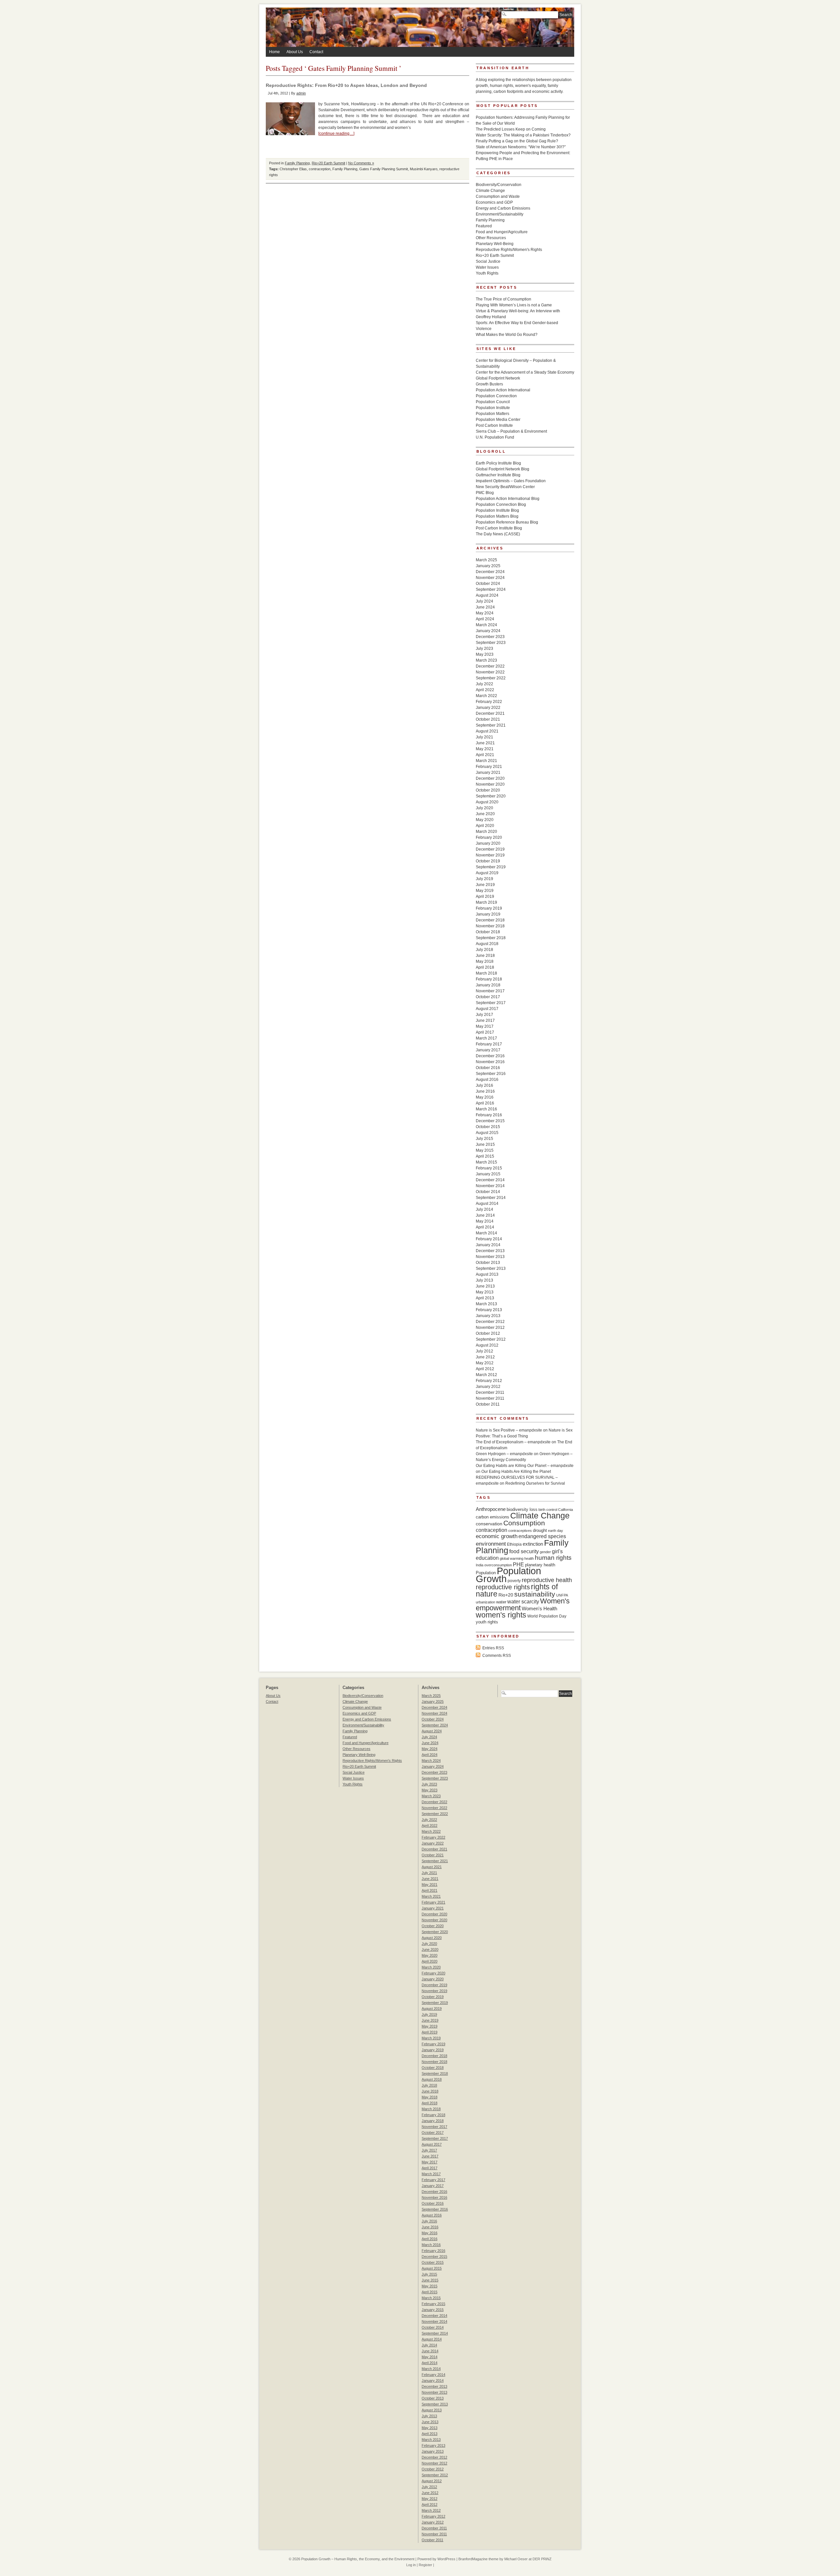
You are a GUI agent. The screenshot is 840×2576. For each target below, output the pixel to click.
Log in (411, 2565)
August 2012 (487, 1345)
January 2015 (488, 1174)
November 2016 (490, 1062)
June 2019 (485, 885)
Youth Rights (487, 273)
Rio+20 (506, 1595)
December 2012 (490, 1322)
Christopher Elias (293, 169)
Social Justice (488, 261)
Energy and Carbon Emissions (503, 208)
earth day (556, 1531)
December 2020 (490, 778)
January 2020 (488, 843)
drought (540, 1530)
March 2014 (486, 1233)
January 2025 (488, 566)
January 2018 (488, 985)
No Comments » (361, 163)
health (529, 1558)
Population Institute (493, 408)
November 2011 (490, 1398)
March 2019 (486, 902)
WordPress (446, 2559)
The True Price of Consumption (504, 299)
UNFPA (562, 1595)
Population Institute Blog (497, 510)
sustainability (535, 1594)
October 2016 (488, 1068)
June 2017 (485, 1020)
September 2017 (491, 1003)
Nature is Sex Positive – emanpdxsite (509, 1430)
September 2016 (491, 1074)
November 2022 (490, 672)
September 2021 (491, 725)
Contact (316, 52)
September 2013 (491, 1268)
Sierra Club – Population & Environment (511, 431)
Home (274, 52)
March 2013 (486, 1304)
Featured (484, 226)
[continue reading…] (336, 134)
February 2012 (489, 1381)
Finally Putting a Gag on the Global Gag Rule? (517, 141)
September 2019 (491, 867)
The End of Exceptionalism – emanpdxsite (513, 1442)
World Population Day (547, 1616)
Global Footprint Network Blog (503, 469)
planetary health (540, 1565)
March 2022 (486, 696)
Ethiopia (514, 1544)
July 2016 (484, 1085)
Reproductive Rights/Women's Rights (509, 250)
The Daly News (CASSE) (498, 534)
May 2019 (485, 891)
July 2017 (484, 1015)
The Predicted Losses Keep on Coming (511, 129)
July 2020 (484, 808)
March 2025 (486, 560)
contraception (320, 169)
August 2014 (487, 1204)
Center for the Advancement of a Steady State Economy (525, 372)
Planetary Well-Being (495, 244)
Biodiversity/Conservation (499, 185)
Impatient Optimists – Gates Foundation (511, 481)
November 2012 (490, 1328)
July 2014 (484, 1209)
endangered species (542, 1536)
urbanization (485, 1602)
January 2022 (488, 708)
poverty (514, 1581)
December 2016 (490, 1056)
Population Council (493, 402)
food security (524, 1551)
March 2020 (486, 832)
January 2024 (488, 631)
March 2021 (486, 761)
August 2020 (487, 802)
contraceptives (520, 1531)
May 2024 (485, 613)
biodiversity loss (522, 1509)
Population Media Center (498, 420)
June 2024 (485, 607)
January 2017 (488, 1050)
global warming (512, 1558)
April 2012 (485, 1369)
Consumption (524, 1523)
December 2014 (490, 1180)
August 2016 (487, 1080)
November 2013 (490, 1257)
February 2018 (489, 979)
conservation (489, 1524)
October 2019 (488, 861)
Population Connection (496, 396)
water (501, 1602)
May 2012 (485, 1363)
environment (491, 1544)
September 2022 (491, 678)
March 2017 (486, 1038)
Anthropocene (491, 1509)
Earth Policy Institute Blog (498, 463)
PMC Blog (485, 493)
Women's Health (539, 1608)
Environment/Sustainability (500, 214)
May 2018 (485, 961)
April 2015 (485, 1156)
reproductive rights (503, 1587)
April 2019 (485, 896)
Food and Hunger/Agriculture (502, 232)
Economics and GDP (494, 202)
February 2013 (489, 1310)
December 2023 (490, 637)
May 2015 (485, 1150)
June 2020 (485, 814)
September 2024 (491, 589)
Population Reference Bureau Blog (507, 522)
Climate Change (490, 191)
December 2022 (490, 666)
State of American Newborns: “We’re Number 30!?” (521, 147)
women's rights (501, 1615)
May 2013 (485, 1292)
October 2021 (488, 719)
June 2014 (485, 1215)
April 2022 (485, 690)
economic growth (497, 1536)
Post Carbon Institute (494, 425)
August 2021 (487, 731)
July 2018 (484, 950)
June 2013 (485, 1286)
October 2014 (488, 1192)
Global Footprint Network (498, 378)
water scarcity (523, 1602)
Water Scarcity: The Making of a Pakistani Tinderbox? (523, 135)
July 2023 (484, 649)
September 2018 (491, 938)
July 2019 (484, 879)
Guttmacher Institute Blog (498, 475)
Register (425, 2565)
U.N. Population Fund (495, 437)
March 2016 (486, 1109)
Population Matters (493, 414)
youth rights (487, 1622)
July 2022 (484, 684)
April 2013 (485, 1298)
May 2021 (485, 749)
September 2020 (491, 796)
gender (545, 1552)
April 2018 (485, 967)
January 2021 (488, 773)
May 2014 (485, 1221)
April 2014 (485, 1227)
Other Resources (491, 238)
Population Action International (503, 390)
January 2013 (488, 1316)
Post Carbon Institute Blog (499, 528)
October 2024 (488, 584)
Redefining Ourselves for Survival (535, 1483)
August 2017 (487, 1009)
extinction (533, 1544)
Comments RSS (497, 1656)
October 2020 (488, 790)
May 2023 (485, 654)
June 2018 (485, 956)
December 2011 (490, 1392)
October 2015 (488, 1127)
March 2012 (486, 1375)
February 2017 (489, 1044)
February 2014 (489, 1239)
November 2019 (490, 855)
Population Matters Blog (497, 516)
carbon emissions (493, 1517)
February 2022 (489, 702)
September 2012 (491, 1339)
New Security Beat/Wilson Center (505, 487)
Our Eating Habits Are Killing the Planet (516, 1472)
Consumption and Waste (498, 196)
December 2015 (490, 1121)
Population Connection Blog (501, 505)
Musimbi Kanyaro (424, 169)
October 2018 (488, 932)
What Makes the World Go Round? (507, 335)
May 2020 (485, 820)
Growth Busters (489, 384)
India (480, 1565)
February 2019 (489, 908)
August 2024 (487, 595)
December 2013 (490, 1251)
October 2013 (488, 1263)
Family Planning (297, 163)
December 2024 (490, 572)
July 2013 (484, 1280)
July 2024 (484, 601)
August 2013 (487, 1274)
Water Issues (487, 267)
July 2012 (484, 1351)
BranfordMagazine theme (478, 2559)
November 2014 (490, 1186)
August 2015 (487, 1133)
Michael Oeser (516, 2559)
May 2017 (485, 1026)
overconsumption (498, 1565)
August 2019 (487, 873)
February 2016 (489, 1115)
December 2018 (490, 920)
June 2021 (485, 743)
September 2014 (491, 1198)
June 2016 (485, 1091)
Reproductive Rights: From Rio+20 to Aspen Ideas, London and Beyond (346, 85)
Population (486, 1573)
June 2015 (485, 1144)
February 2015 (489, 1168)
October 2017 (488, 997)
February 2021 (489, 767)
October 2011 (488, 1404)
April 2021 (485, 755)
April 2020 (485, 826)
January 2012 (488, 1387)
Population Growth (508, 1575)
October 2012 (488, 1333)
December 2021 (490, 713)
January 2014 (488, 1245)
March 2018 (486, 973)
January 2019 (488, 914)
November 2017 (490, 991)
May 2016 (485, 1097)
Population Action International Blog (508, 499)
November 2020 (490, 784)
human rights (553, 1558)
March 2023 (486, 660)
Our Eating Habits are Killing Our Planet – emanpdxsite (525, 1466)
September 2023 (491, 643)
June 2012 (485, 1357)
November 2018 (490, 926)
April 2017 (485, 1032)
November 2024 (490, 578)
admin (301, 93)
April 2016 (485, 1103)
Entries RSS (493, 1648)
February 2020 (489, 837)
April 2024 (485, 619)
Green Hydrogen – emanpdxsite (504, 1454)
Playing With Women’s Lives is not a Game (514, 305)
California (566, 1510)
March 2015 (486, 1162)
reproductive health (547, 1580)
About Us (295, 52)
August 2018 (487, 944)
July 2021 (484, 737)
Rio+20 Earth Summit (328, 163)
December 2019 (490, 849)
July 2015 (484, 1139)
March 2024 (486, 625)
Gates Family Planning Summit (384, 169)
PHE (518, 1564)
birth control (548, 1510)
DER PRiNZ (542, 2559)
